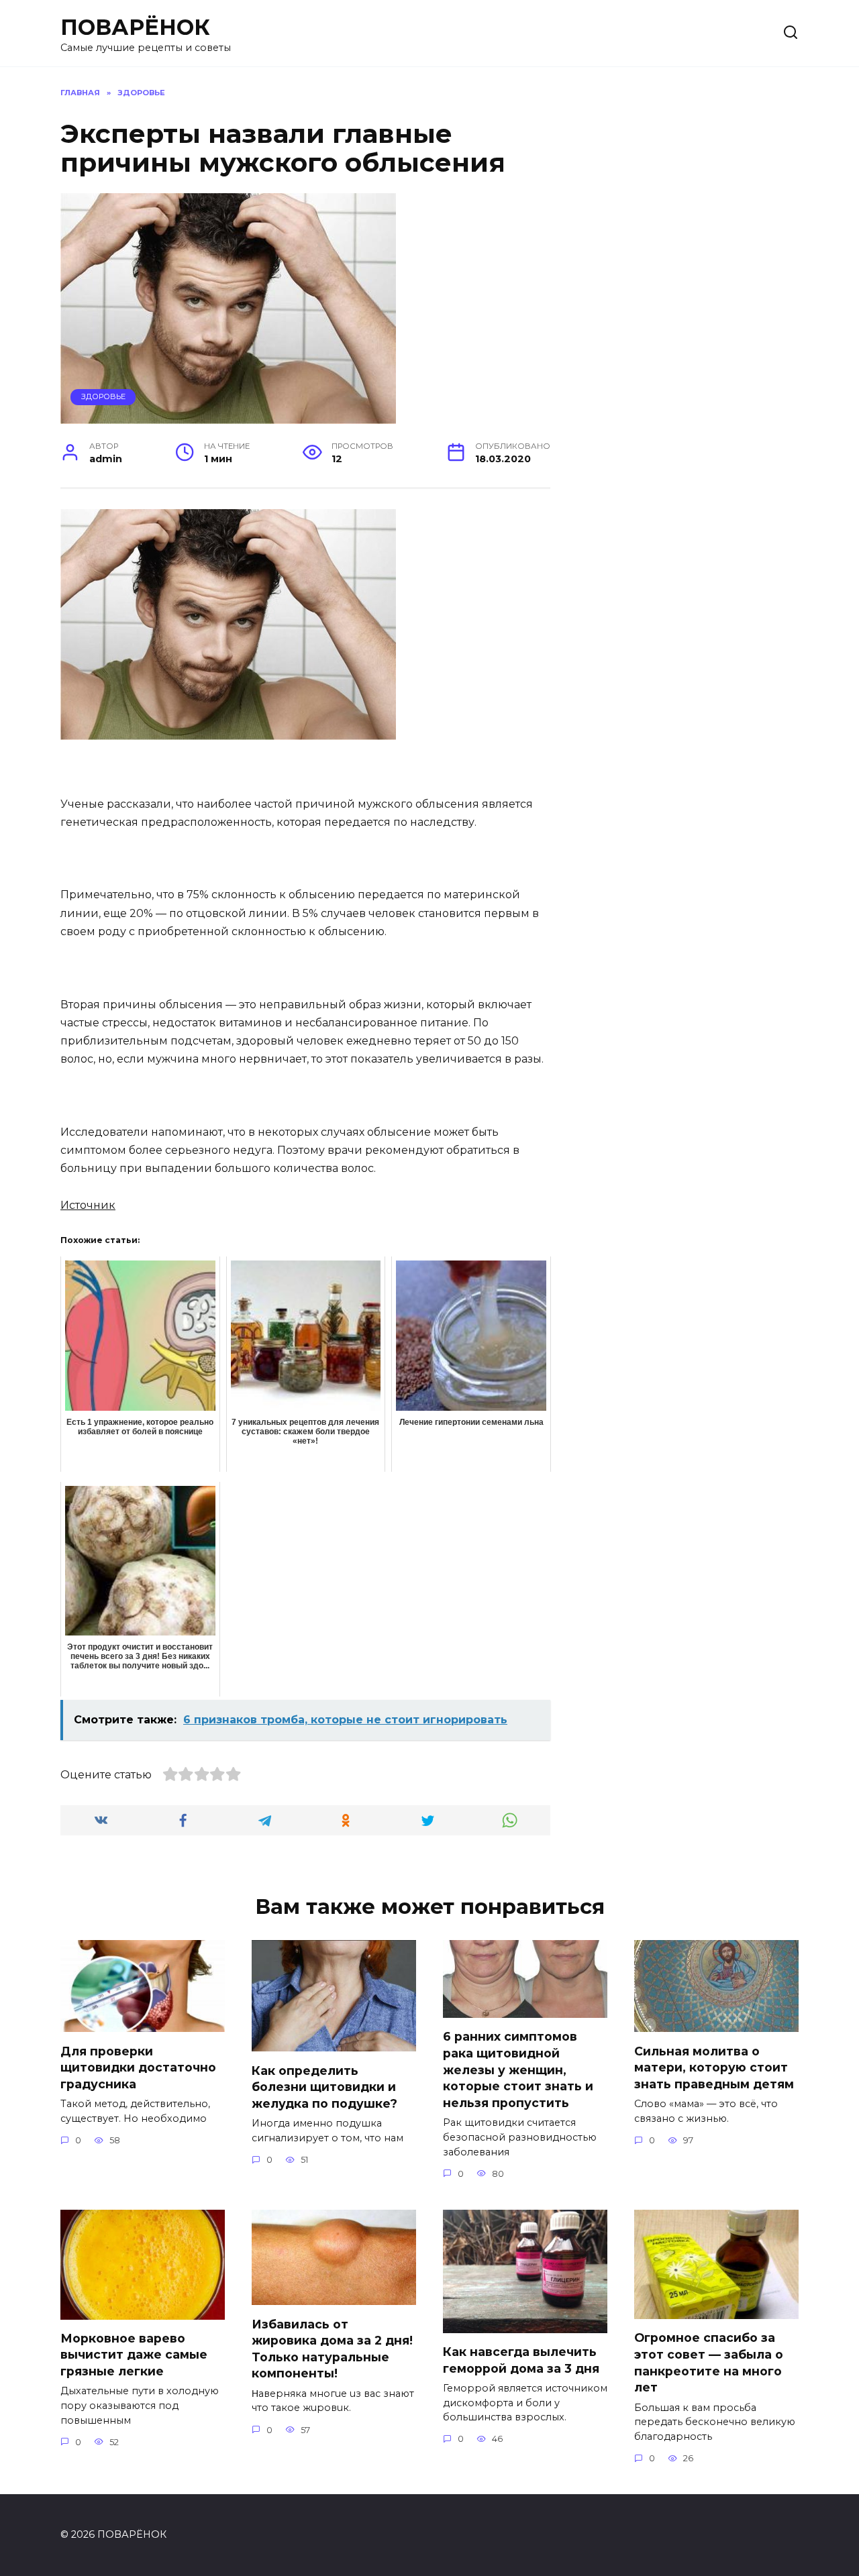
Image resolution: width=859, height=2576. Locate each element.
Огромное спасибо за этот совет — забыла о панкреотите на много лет (709, 2362)
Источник (88, 1205)
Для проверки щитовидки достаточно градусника (138, 2067)
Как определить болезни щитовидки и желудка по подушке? (324, 2086)
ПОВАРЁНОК (135, 27)
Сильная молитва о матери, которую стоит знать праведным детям (714, 2067)
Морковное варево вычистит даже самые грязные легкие (134, 2355)
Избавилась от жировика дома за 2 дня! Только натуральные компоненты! (332, 2348)
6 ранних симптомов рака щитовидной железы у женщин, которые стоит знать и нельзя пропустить (518, 2070)
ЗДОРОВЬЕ (103, 396)
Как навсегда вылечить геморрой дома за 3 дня (521, 2360)
